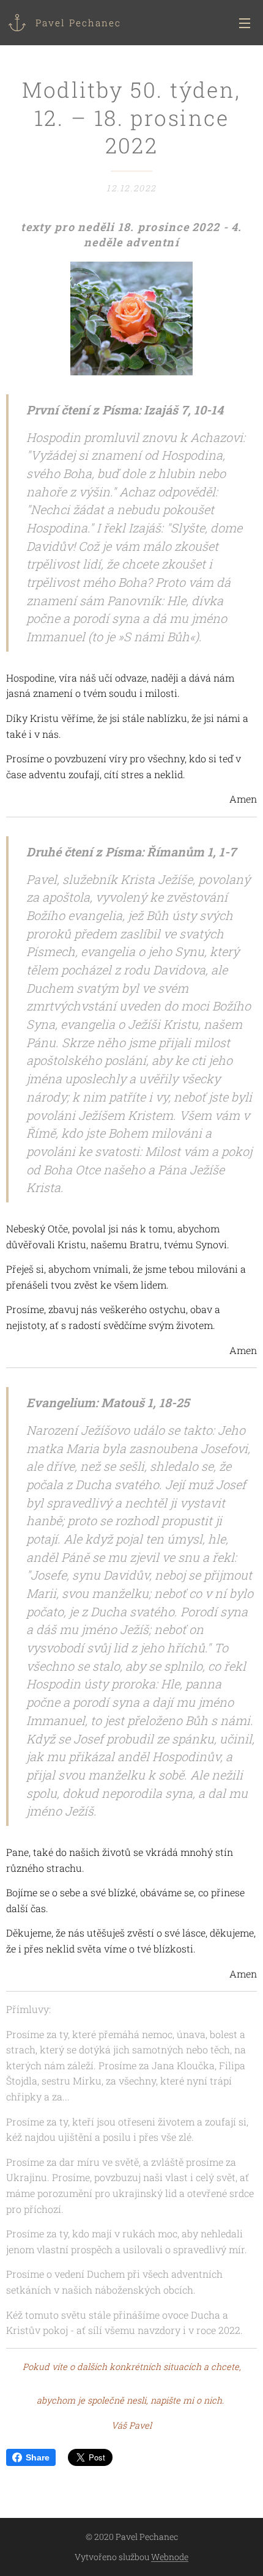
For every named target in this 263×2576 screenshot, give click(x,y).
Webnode (170, 2557)
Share (38, 2457)
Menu (245, 23)
